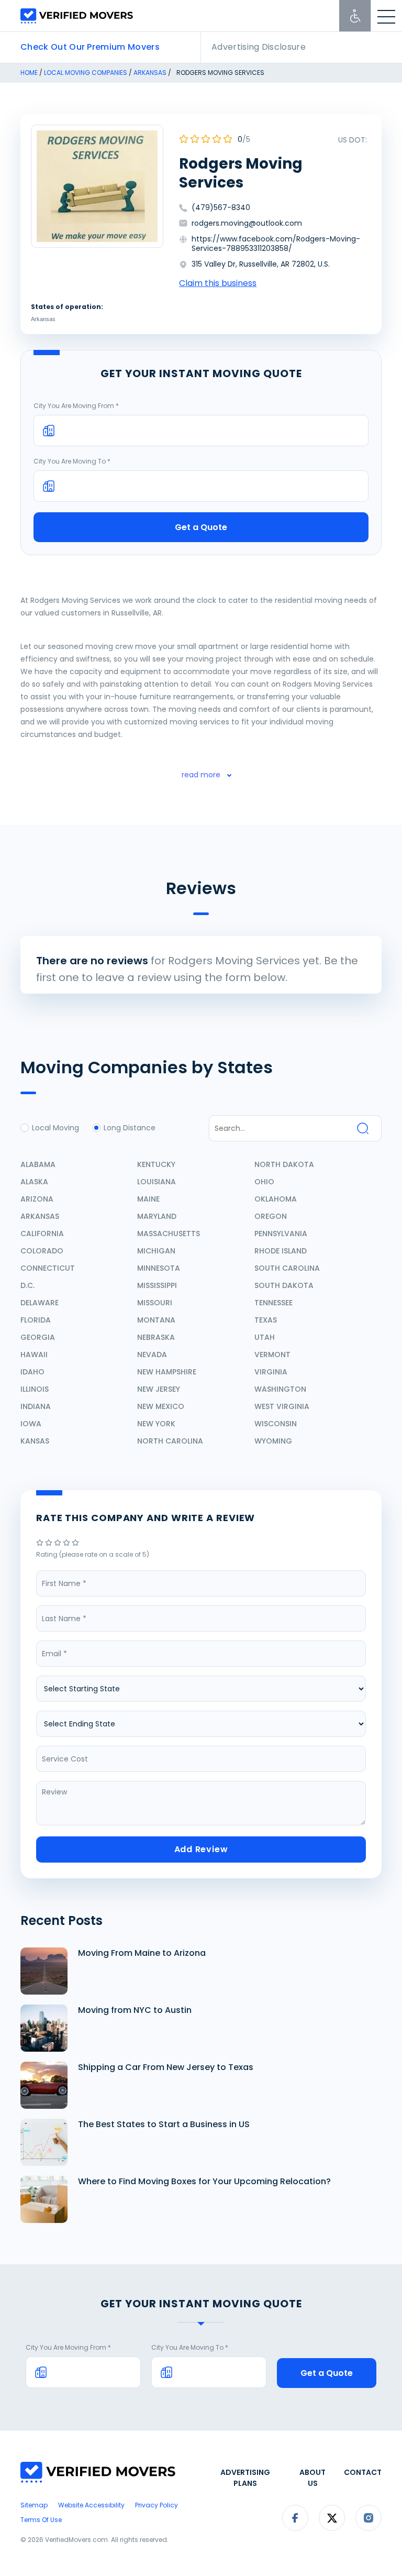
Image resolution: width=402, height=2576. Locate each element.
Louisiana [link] (157, 1182)
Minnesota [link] (159, 1268)
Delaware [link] (40, 1303)
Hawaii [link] (34, 1355)
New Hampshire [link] (167, 1372)
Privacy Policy (157, 2505)
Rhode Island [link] (281, 1251)
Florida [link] (36, 1320)
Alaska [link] (34, 1182)
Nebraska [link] (156, 1337)
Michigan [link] (156, 1251)
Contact (363, 2472)
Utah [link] (265, 1337)
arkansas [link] (150, 73)
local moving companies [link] (86, 73)
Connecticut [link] (48, 1268)
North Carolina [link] (170, 1441)
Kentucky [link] (156, 1164)
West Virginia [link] (282, 1406)
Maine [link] (148, 1199)
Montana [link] (156, 1320)
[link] (41, 1543)
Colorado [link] (42, 1251)
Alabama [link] (38, 1164)
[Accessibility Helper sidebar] (355, 16)
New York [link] (156, 1424)
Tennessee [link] (273, 1303)
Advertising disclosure (259, 47)
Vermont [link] (272, 1355)
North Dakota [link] (284, 1164)
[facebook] (295, 2529)
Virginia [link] (271, 1372)
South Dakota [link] (284, 1285)
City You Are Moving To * (72, 461)
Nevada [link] (152, 1355)
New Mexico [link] (161, 1406)
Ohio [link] (264, 1182)
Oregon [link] (271, 1216)
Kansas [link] (35, 1441)
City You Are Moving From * (76, 406)
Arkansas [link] (43, 319)
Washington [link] (280, 1389)
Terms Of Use (41, 2520)
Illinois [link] (35, 1389)
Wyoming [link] (273, 1441)
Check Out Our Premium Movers (90, 47)
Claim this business (218, 283)
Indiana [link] (36, 1406)
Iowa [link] (31, 1424)
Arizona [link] (37, 1199)
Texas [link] (266, 1320)
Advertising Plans (245, 2478)
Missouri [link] (155, 1303)
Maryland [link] (157, 1216)
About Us (312, 2478)
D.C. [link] (27, 1285)
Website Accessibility (91, 2505)
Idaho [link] (32, 1372)
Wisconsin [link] (276, 1424)
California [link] (42, 1234)
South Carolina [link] (287, 1268)
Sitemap (34, 2505)
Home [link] (29, 73)
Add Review (201, 1849)
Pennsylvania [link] (281, 1234)
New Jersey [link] (159, 1389)
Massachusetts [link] (169, 1234)
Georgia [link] (38, 1337)
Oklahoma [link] (276, 1199)
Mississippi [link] (157, 1285)
